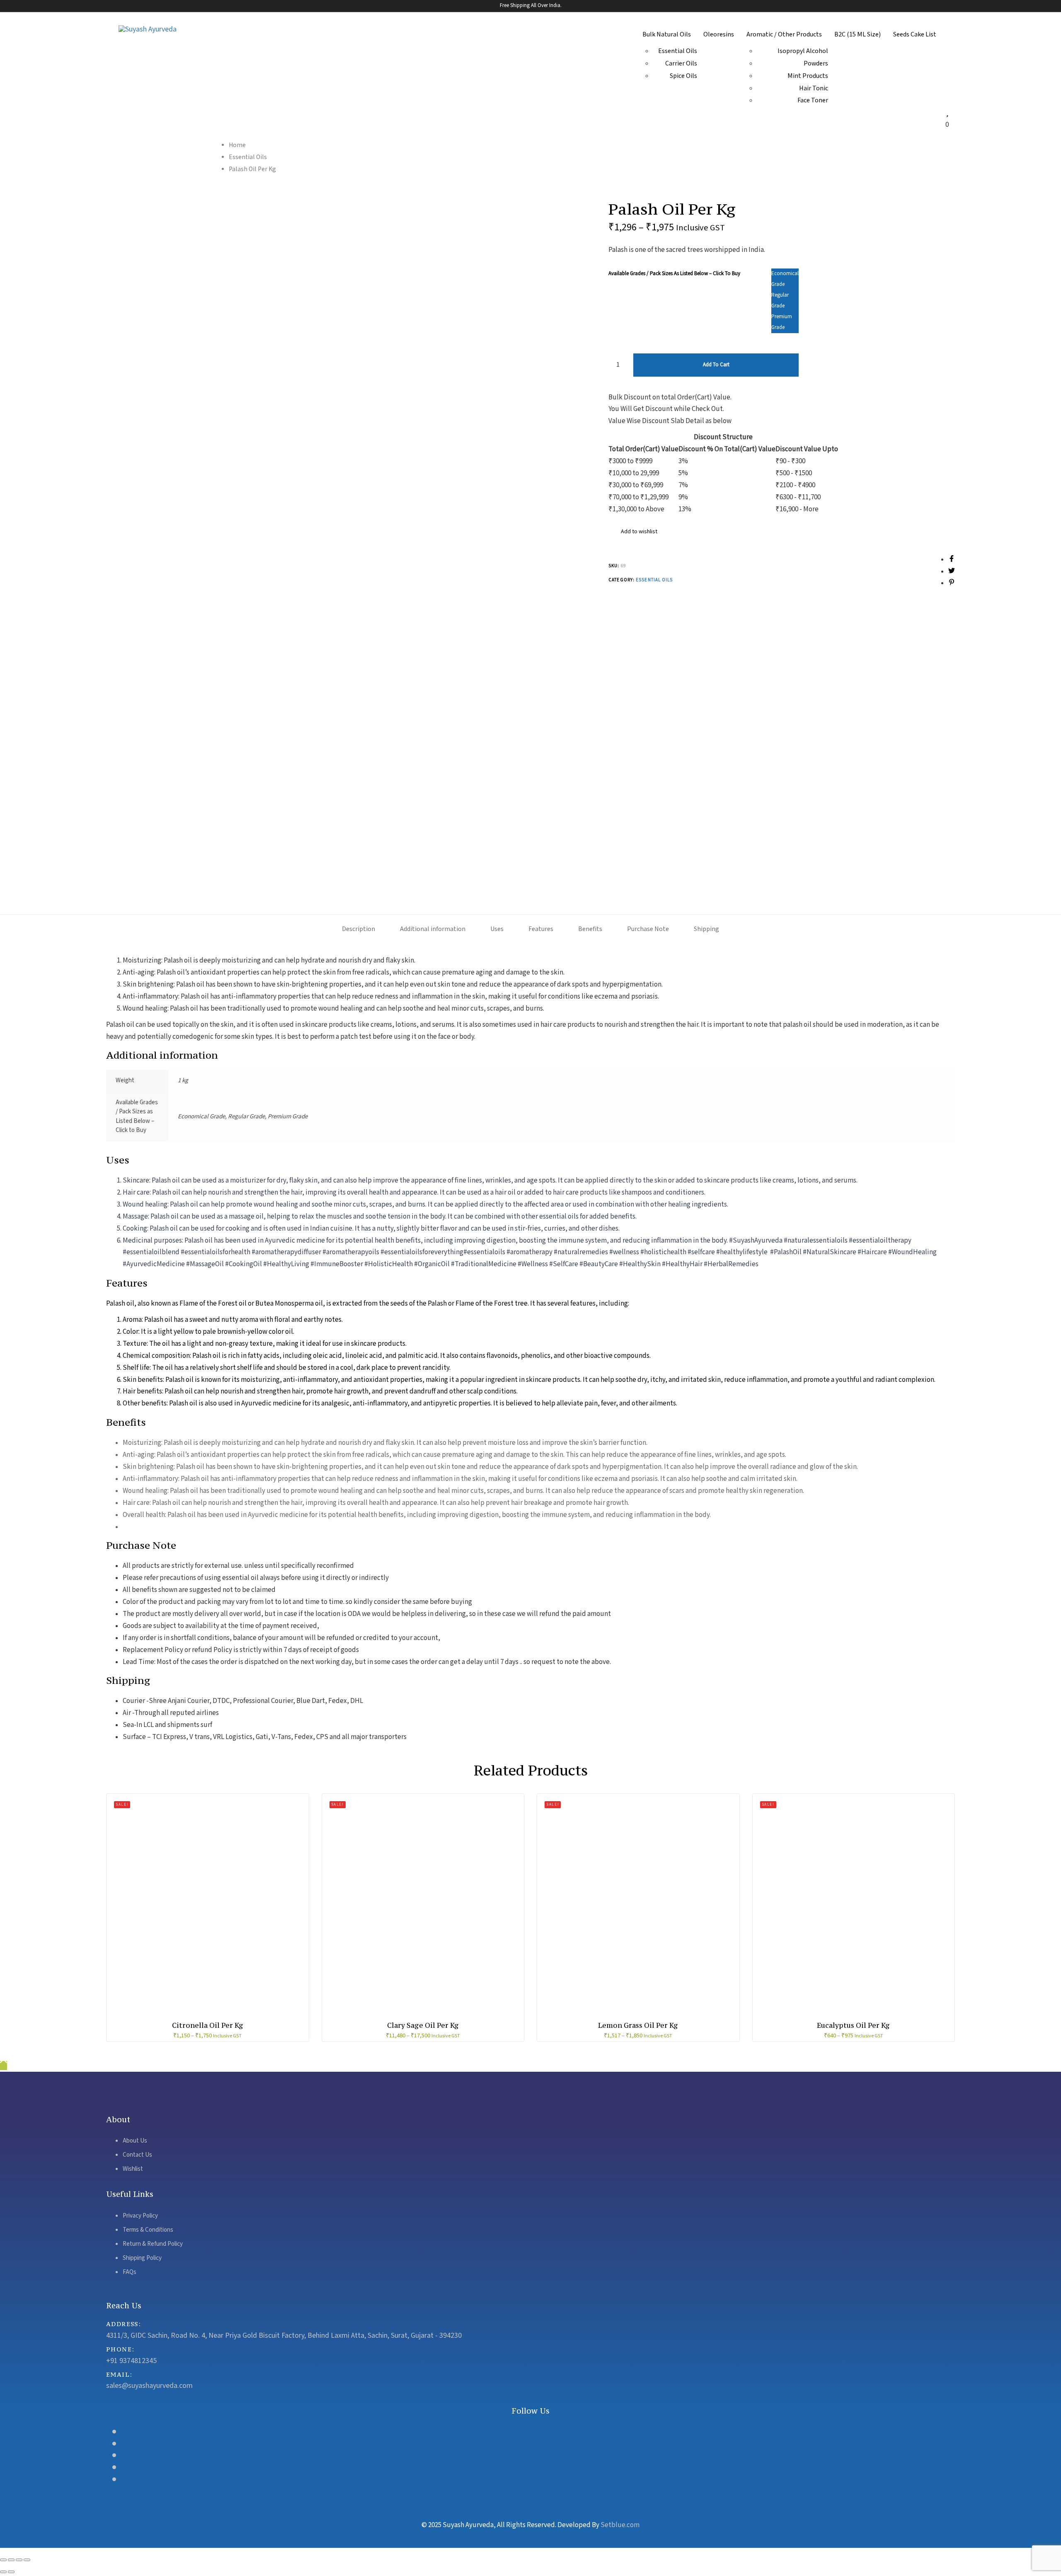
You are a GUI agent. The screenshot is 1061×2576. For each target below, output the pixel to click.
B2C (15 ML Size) (858, 35)
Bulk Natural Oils (667, 35)
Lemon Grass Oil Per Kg (638, 2025)
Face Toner (813, 100)
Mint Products (808, 76)
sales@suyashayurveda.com (149, 2386)
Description (359, 929)
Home (237, 145)
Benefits (590, 929)
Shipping (706, 929)
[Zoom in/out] (27, 2560)
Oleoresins (719, 35)
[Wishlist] (947, 113)
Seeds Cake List (915, 35)
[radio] (785, 279)
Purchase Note (648, 929)
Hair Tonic (814, 88)
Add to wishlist (638, 532)
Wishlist (133, 2169)
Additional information (433, 929)
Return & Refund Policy (153, 2244)
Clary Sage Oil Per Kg (423, 2025)
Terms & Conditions (148, 2230)
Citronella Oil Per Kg (208, 2025)
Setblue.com (620, 2525)
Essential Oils (678, 51)
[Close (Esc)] (3, 2560)
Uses (497, 929)
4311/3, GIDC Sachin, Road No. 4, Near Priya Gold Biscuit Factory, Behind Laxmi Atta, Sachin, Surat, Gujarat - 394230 (284, 2335)
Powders (816, 64)
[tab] (359, 930)
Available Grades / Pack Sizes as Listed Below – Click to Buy (674, 274)
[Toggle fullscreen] (19, 2560)
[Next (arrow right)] (11, 2572)
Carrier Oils (681, 64)
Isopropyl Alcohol (803, 51)
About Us (135, 2141)
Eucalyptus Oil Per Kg (853, 2025)
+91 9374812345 (131, 2361)
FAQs (130, 2272)
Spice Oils (683, 76)
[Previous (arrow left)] (3, 2572)
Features (541, 929)
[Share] (11, 2560)
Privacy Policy (140, 2216)
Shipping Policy (142, 2258)
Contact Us (137, 2155)
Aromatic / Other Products (784, 35)
